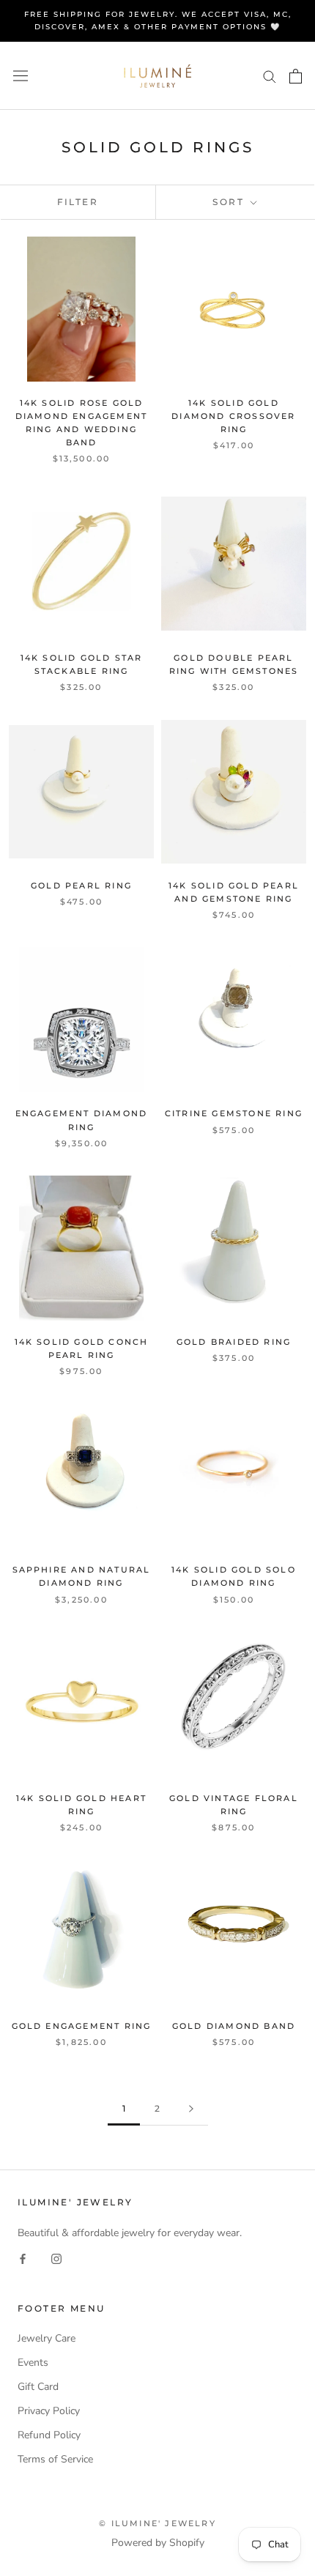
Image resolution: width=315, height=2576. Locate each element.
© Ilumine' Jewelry (157, 2523)
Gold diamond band (234, 2026)
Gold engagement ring (82, 2026)
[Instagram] (56, 2258)
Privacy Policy (49, 2411)
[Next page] (191, 2109)
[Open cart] (296, 76)
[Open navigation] (21, 76)
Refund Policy (49, 2435)
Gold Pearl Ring (81, 886)
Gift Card (38, 2387)
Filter (78, 202)
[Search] (270, 76)
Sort (230, 202)
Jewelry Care (47, 2338)
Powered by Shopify (158, 2543)
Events (33, 2362)
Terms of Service (55, 2459)
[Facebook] (23, 2258)
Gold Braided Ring (234, 1342)
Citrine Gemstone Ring (234, 1113)
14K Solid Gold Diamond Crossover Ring (233, 416)
